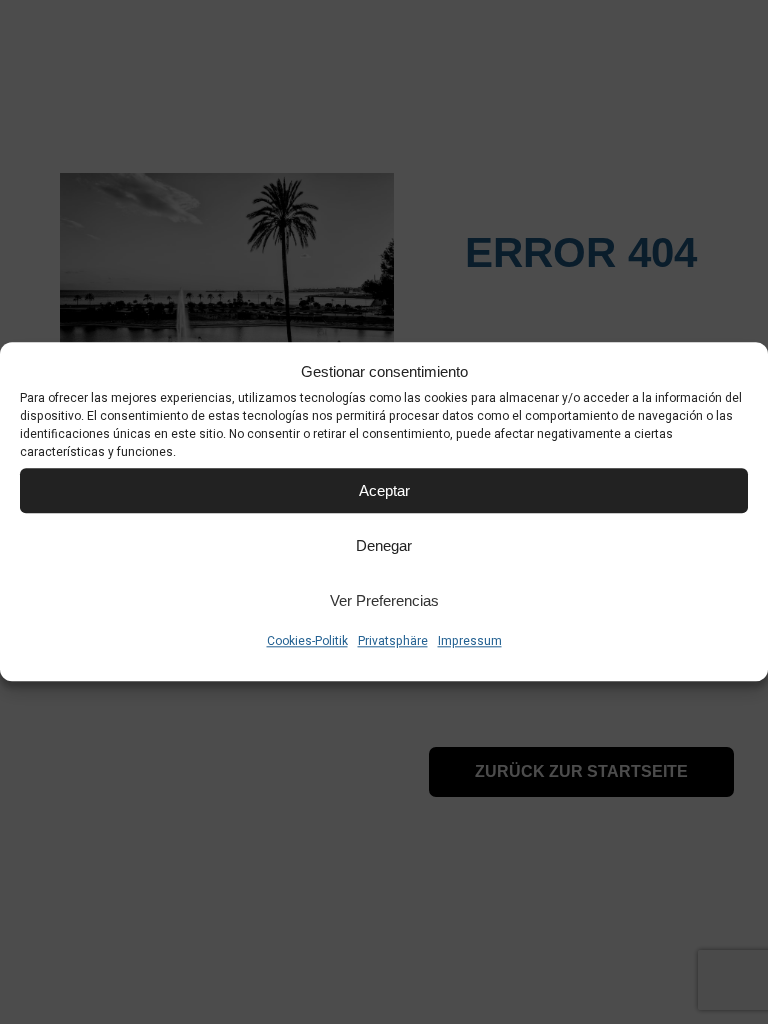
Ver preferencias (384, 600)
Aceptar (384, 490)
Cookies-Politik (307, 641)
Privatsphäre (393, 641)
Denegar (384, 545)
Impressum (470, 641)
